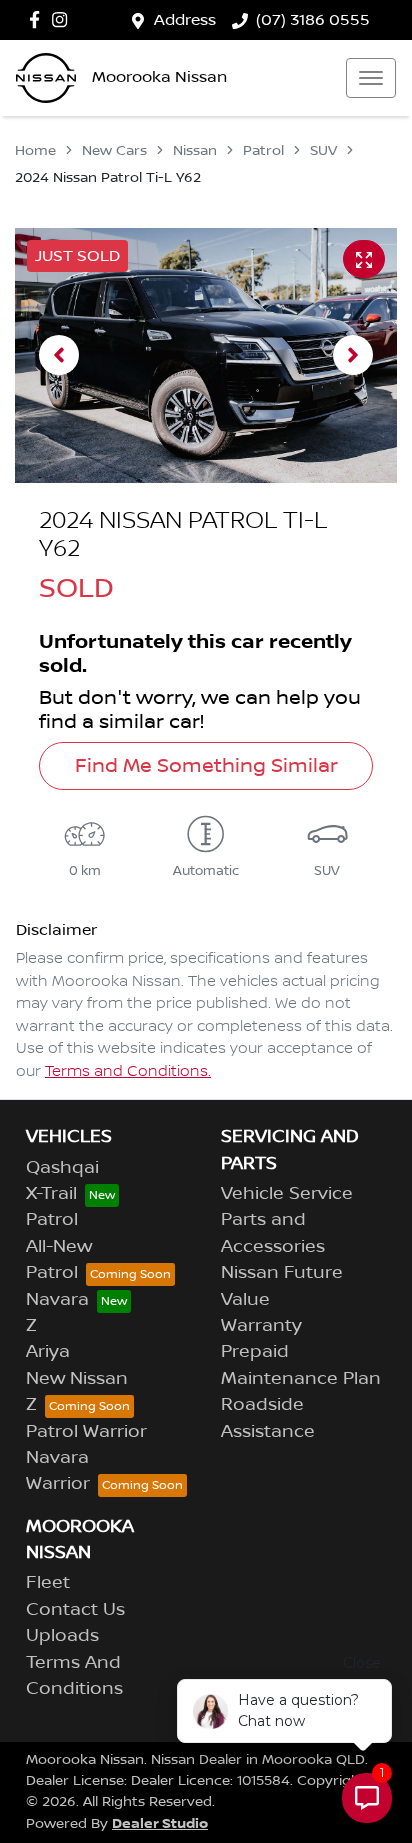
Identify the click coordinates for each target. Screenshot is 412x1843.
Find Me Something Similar (206, 766)
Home (35, 151)
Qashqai (62, 1168)
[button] (371, 78)
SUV (323, 151)
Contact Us (75, 1610)
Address (185, 20)
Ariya (48, 1352)
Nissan (195, 151)
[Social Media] (38, 19)
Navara (57, 1300)
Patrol (263, 151)
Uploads (62, 1636)
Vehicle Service (287, 1194)
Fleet (48, 1583)
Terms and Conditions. (128, 1072)
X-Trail (51, 1194)
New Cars (114, 151)
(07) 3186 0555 (313, 20)
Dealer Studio (160, 1823)
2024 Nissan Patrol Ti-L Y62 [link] (108, 178)
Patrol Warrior (86, 1432)
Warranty (261, 1326)
